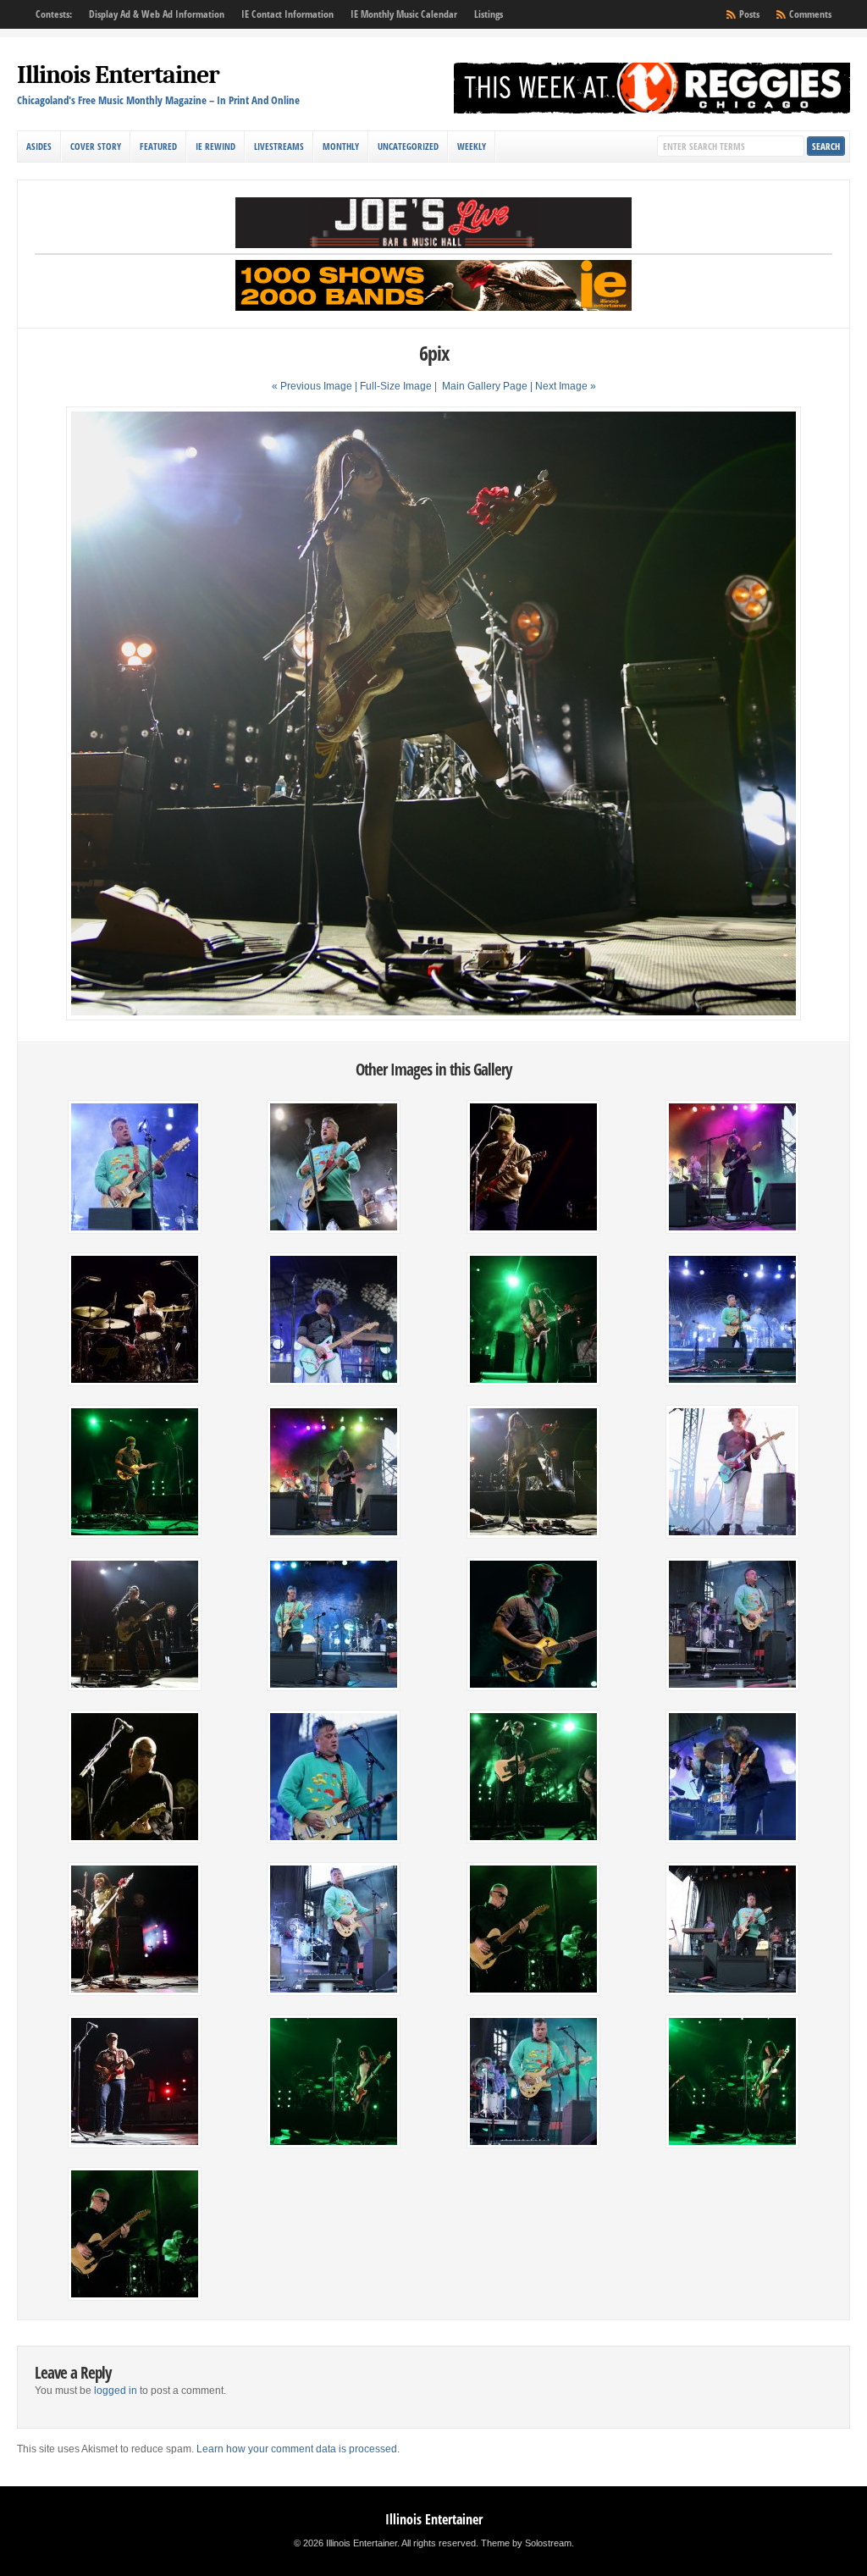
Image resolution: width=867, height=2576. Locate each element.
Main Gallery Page (485, 386)
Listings (489, 14)
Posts (749, 14)
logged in (116, 2391)
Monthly (341, 146)
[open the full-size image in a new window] (433, 1017)
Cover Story (96, 146)
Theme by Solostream (526, 2543)
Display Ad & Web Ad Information (157, 14)
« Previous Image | (316, 386)
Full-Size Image (396, 386)
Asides (39, 146)
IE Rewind (215, 146)
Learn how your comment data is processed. (298, 2449)
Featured (158, 146)
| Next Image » (563, 386)
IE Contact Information (287, 14)
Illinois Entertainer (118, 75)
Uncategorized (408, 146)
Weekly (472, 146)
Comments (810, 14)
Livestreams (279, 146)
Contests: (54, 14)
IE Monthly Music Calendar (404, 14)
